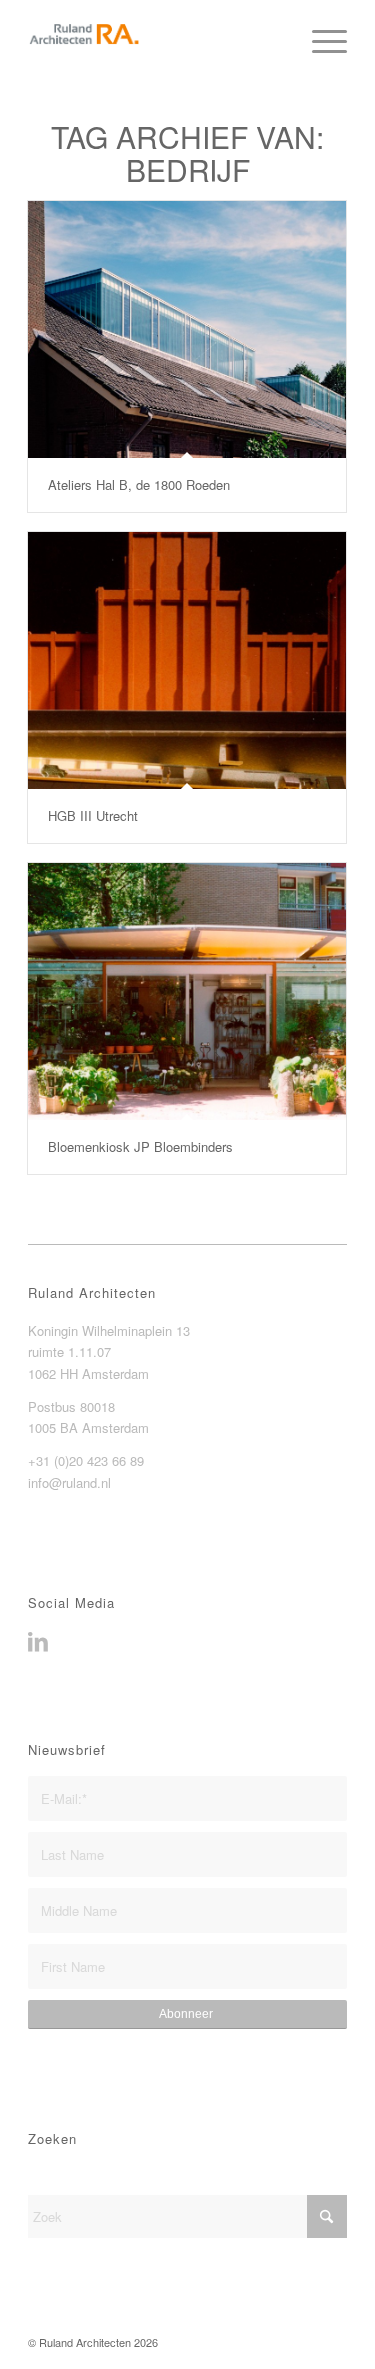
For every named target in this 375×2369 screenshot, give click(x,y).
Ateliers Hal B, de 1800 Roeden (139, 484)
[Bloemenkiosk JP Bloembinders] (187, 991)
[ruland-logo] (155, 40)
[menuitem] (319, 40)
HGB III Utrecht (93, 815)
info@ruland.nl (69, 1482)
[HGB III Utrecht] (187, 660)
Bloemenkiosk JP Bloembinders (140, 1146)
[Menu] (319, 40)
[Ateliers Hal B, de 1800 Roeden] (187, 329)
